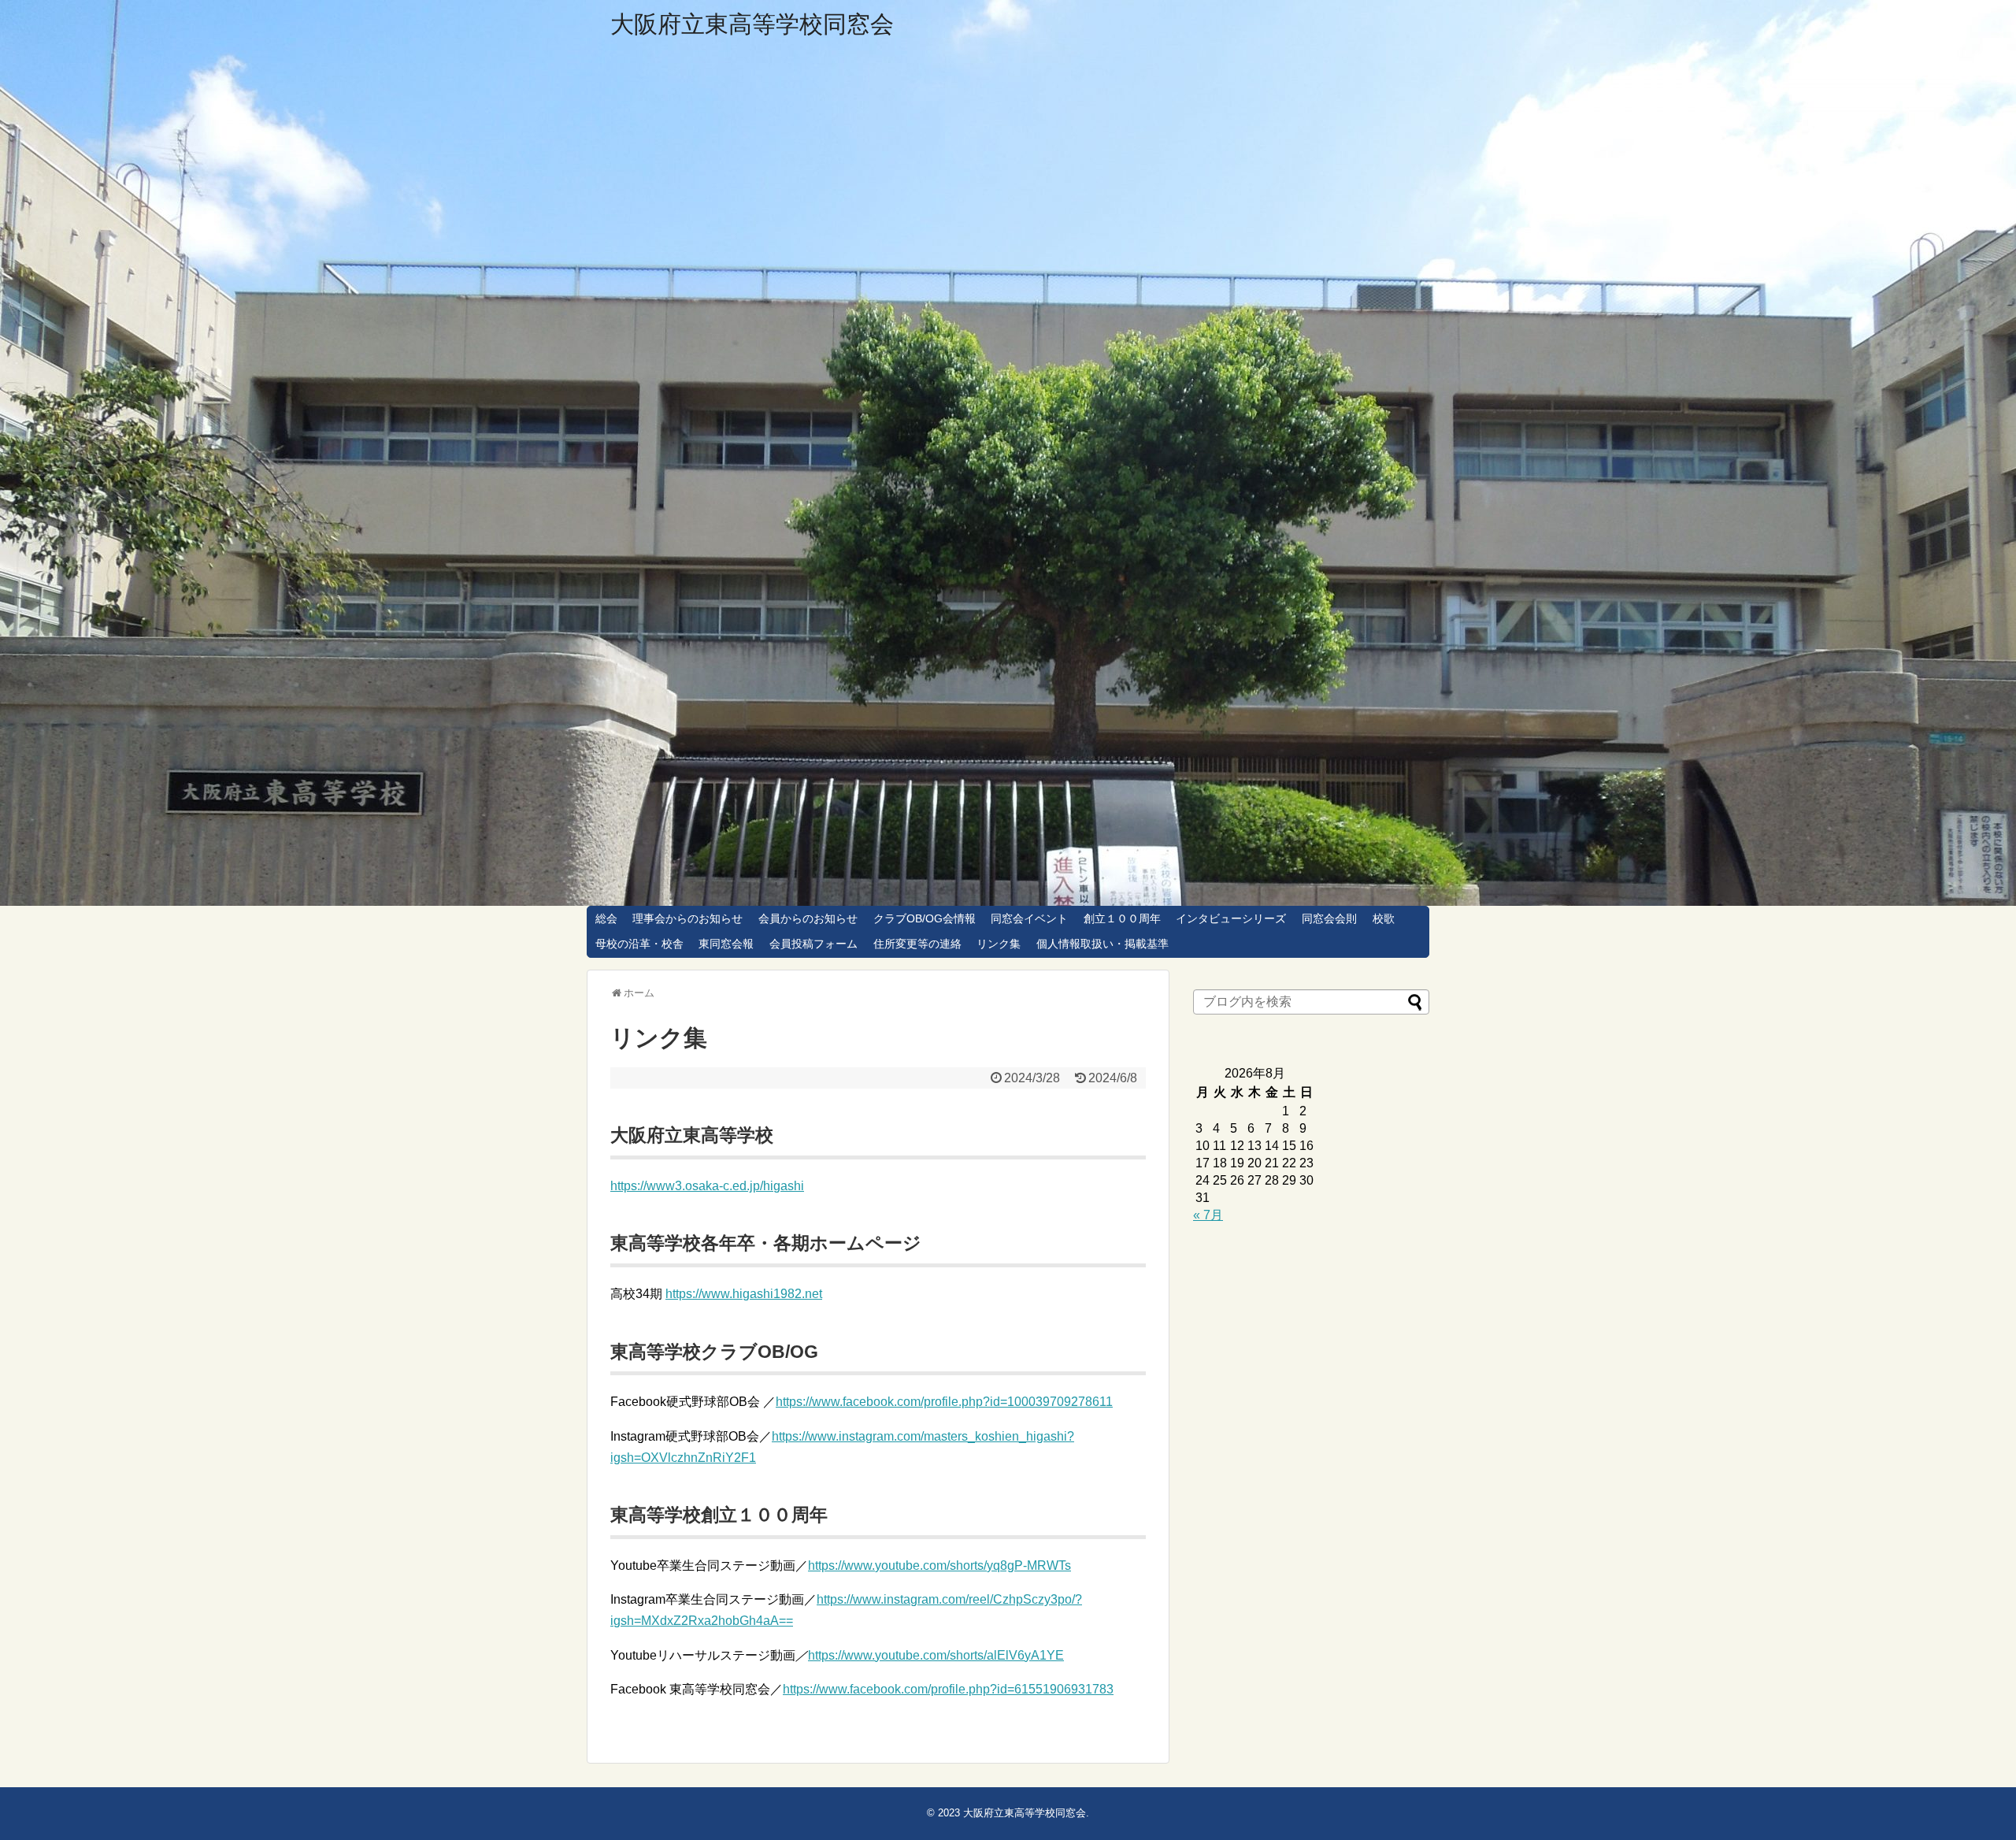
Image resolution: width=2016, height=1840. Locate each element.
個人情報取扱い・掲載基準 (1102, 944)
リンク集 (999, 944)
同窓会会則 (1329, 918)
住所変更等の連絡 (917, 944)
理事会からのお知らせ (687, 918)
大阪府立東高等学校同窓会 (752, 24)
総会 (606, 918)
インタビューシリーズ (1231, 918)
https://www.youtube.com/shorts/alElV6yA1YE (936, 1655)
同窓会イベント (1029, 918)
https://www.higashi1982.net (744, 1294)
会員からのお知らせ (808, 918)
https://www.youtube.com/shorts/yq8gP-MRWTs (939, 1565)
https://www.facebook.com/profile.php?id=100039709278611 (944, 1402)
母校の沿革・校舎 (639, 944)
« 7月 (1208, 1215)
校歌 (1384, 918)
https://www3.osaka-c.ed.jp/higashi (707, 1186)
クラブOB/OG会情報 (925, 918)
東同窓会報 (726, 944)
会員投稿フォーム (813, 944)
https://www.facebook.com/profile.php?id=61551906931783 (948, 1689)
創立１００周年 (1122, 918)
